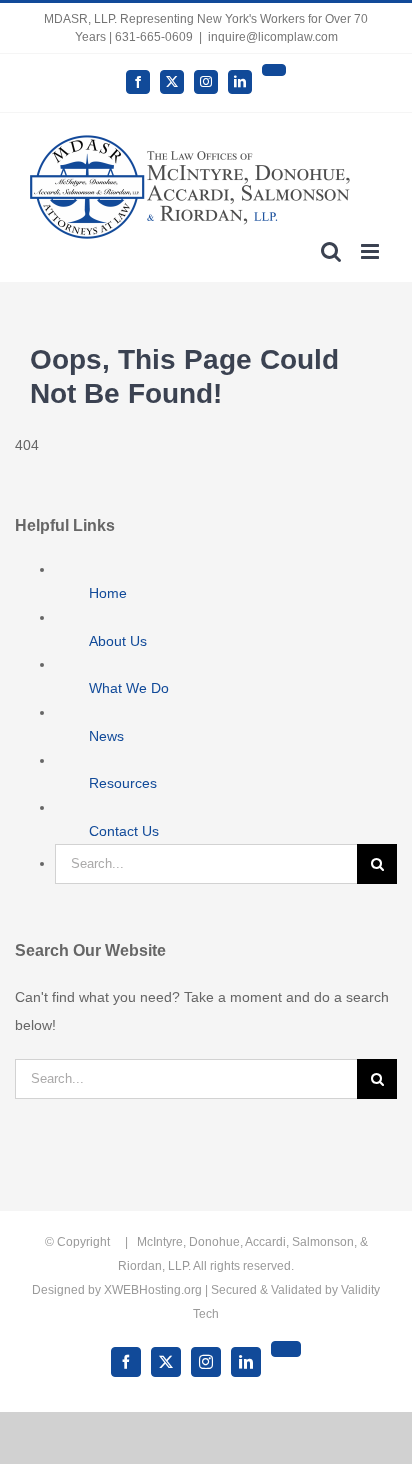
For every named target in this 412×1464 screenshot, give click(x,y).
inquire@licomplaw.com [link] (273, 37)
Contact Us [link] (124, 831)
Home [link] (108, 593)
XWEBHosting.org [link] (153, 1290)
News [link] (106, 736)
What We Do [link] (129, 688)
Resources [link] (123, 783)
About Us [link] (118, 641)
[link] (138, 82)
